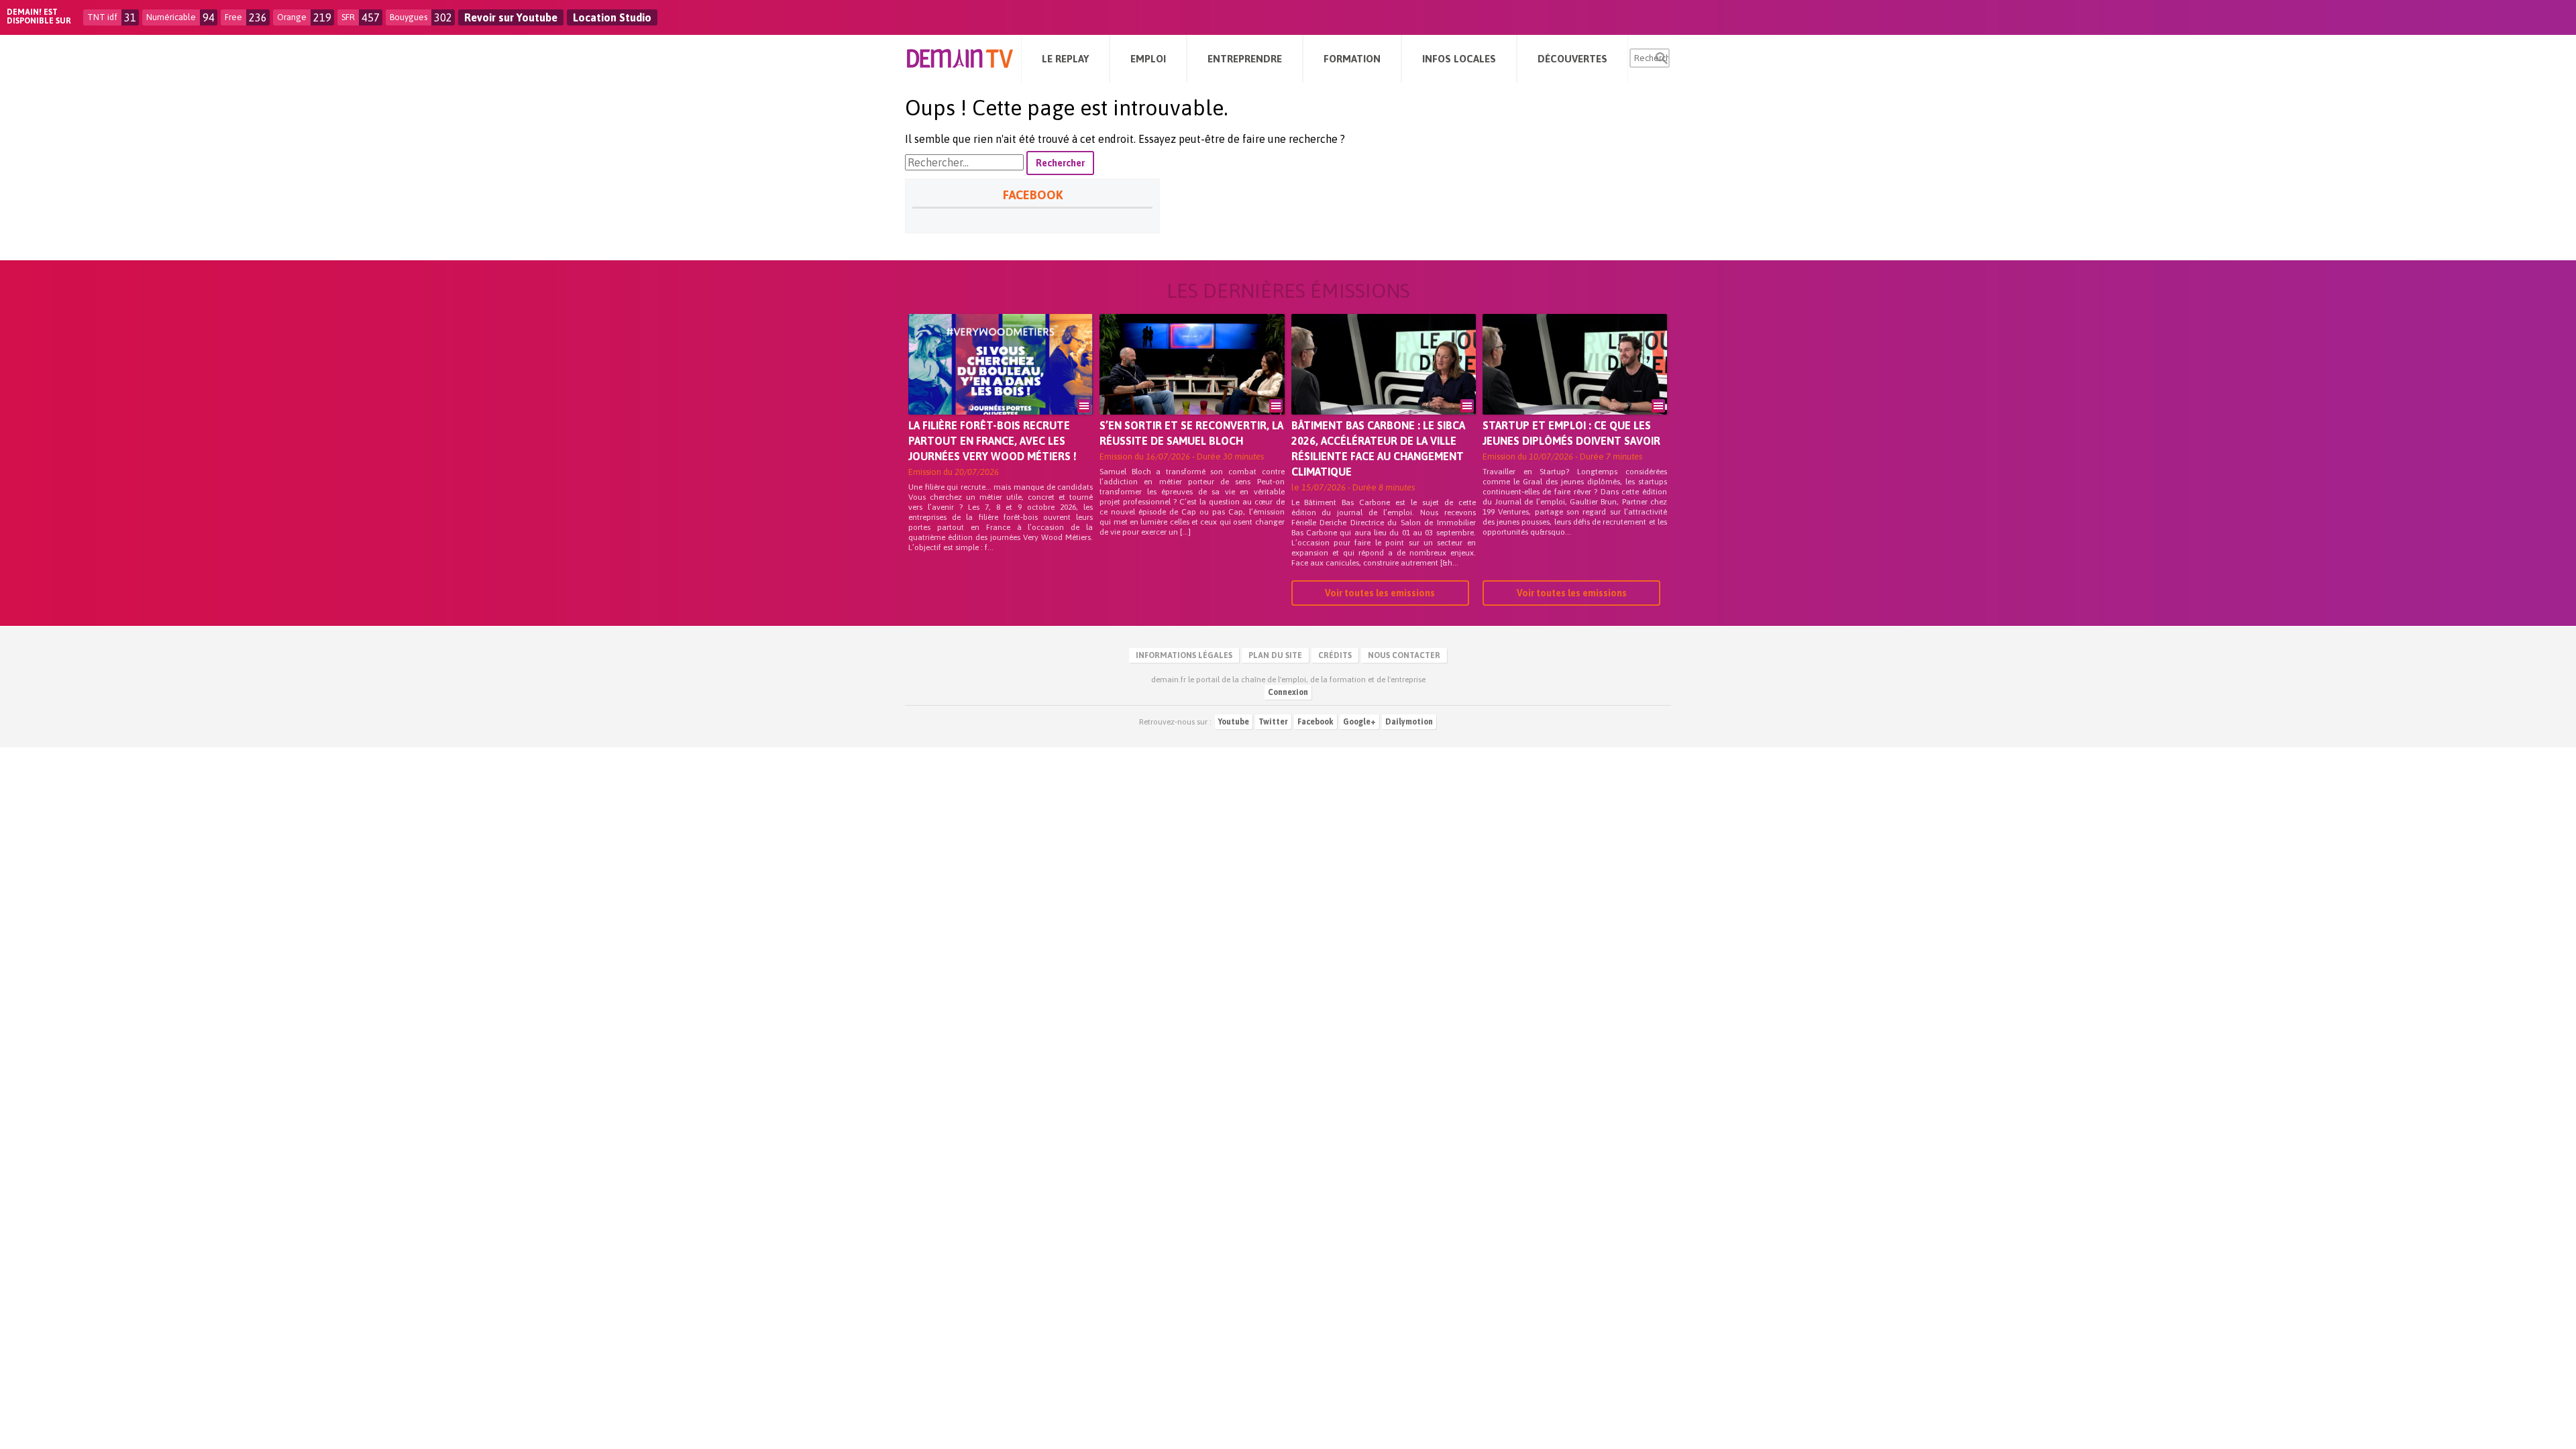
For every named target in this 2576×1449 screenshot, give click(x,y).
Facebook (1316, 722)
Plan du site (1275, 655)
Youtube (1234, 722)
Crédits (1335, 655)
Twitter (1273, 722)
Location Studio (612, 17)
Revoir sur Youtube (511, 17)
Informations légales (1184, 655)
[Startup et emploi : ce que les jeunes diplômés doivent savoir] (1575, 383)
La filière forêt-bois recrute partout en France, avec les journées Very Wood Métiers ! (992, 441)
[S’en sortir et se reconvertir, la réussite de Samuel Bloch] (1192, 383)
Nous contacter (1404, 655)
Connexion (1288, 692)
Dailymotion (1409, 722)
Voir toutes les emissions (1380, 593)
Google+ (1359, 722)
